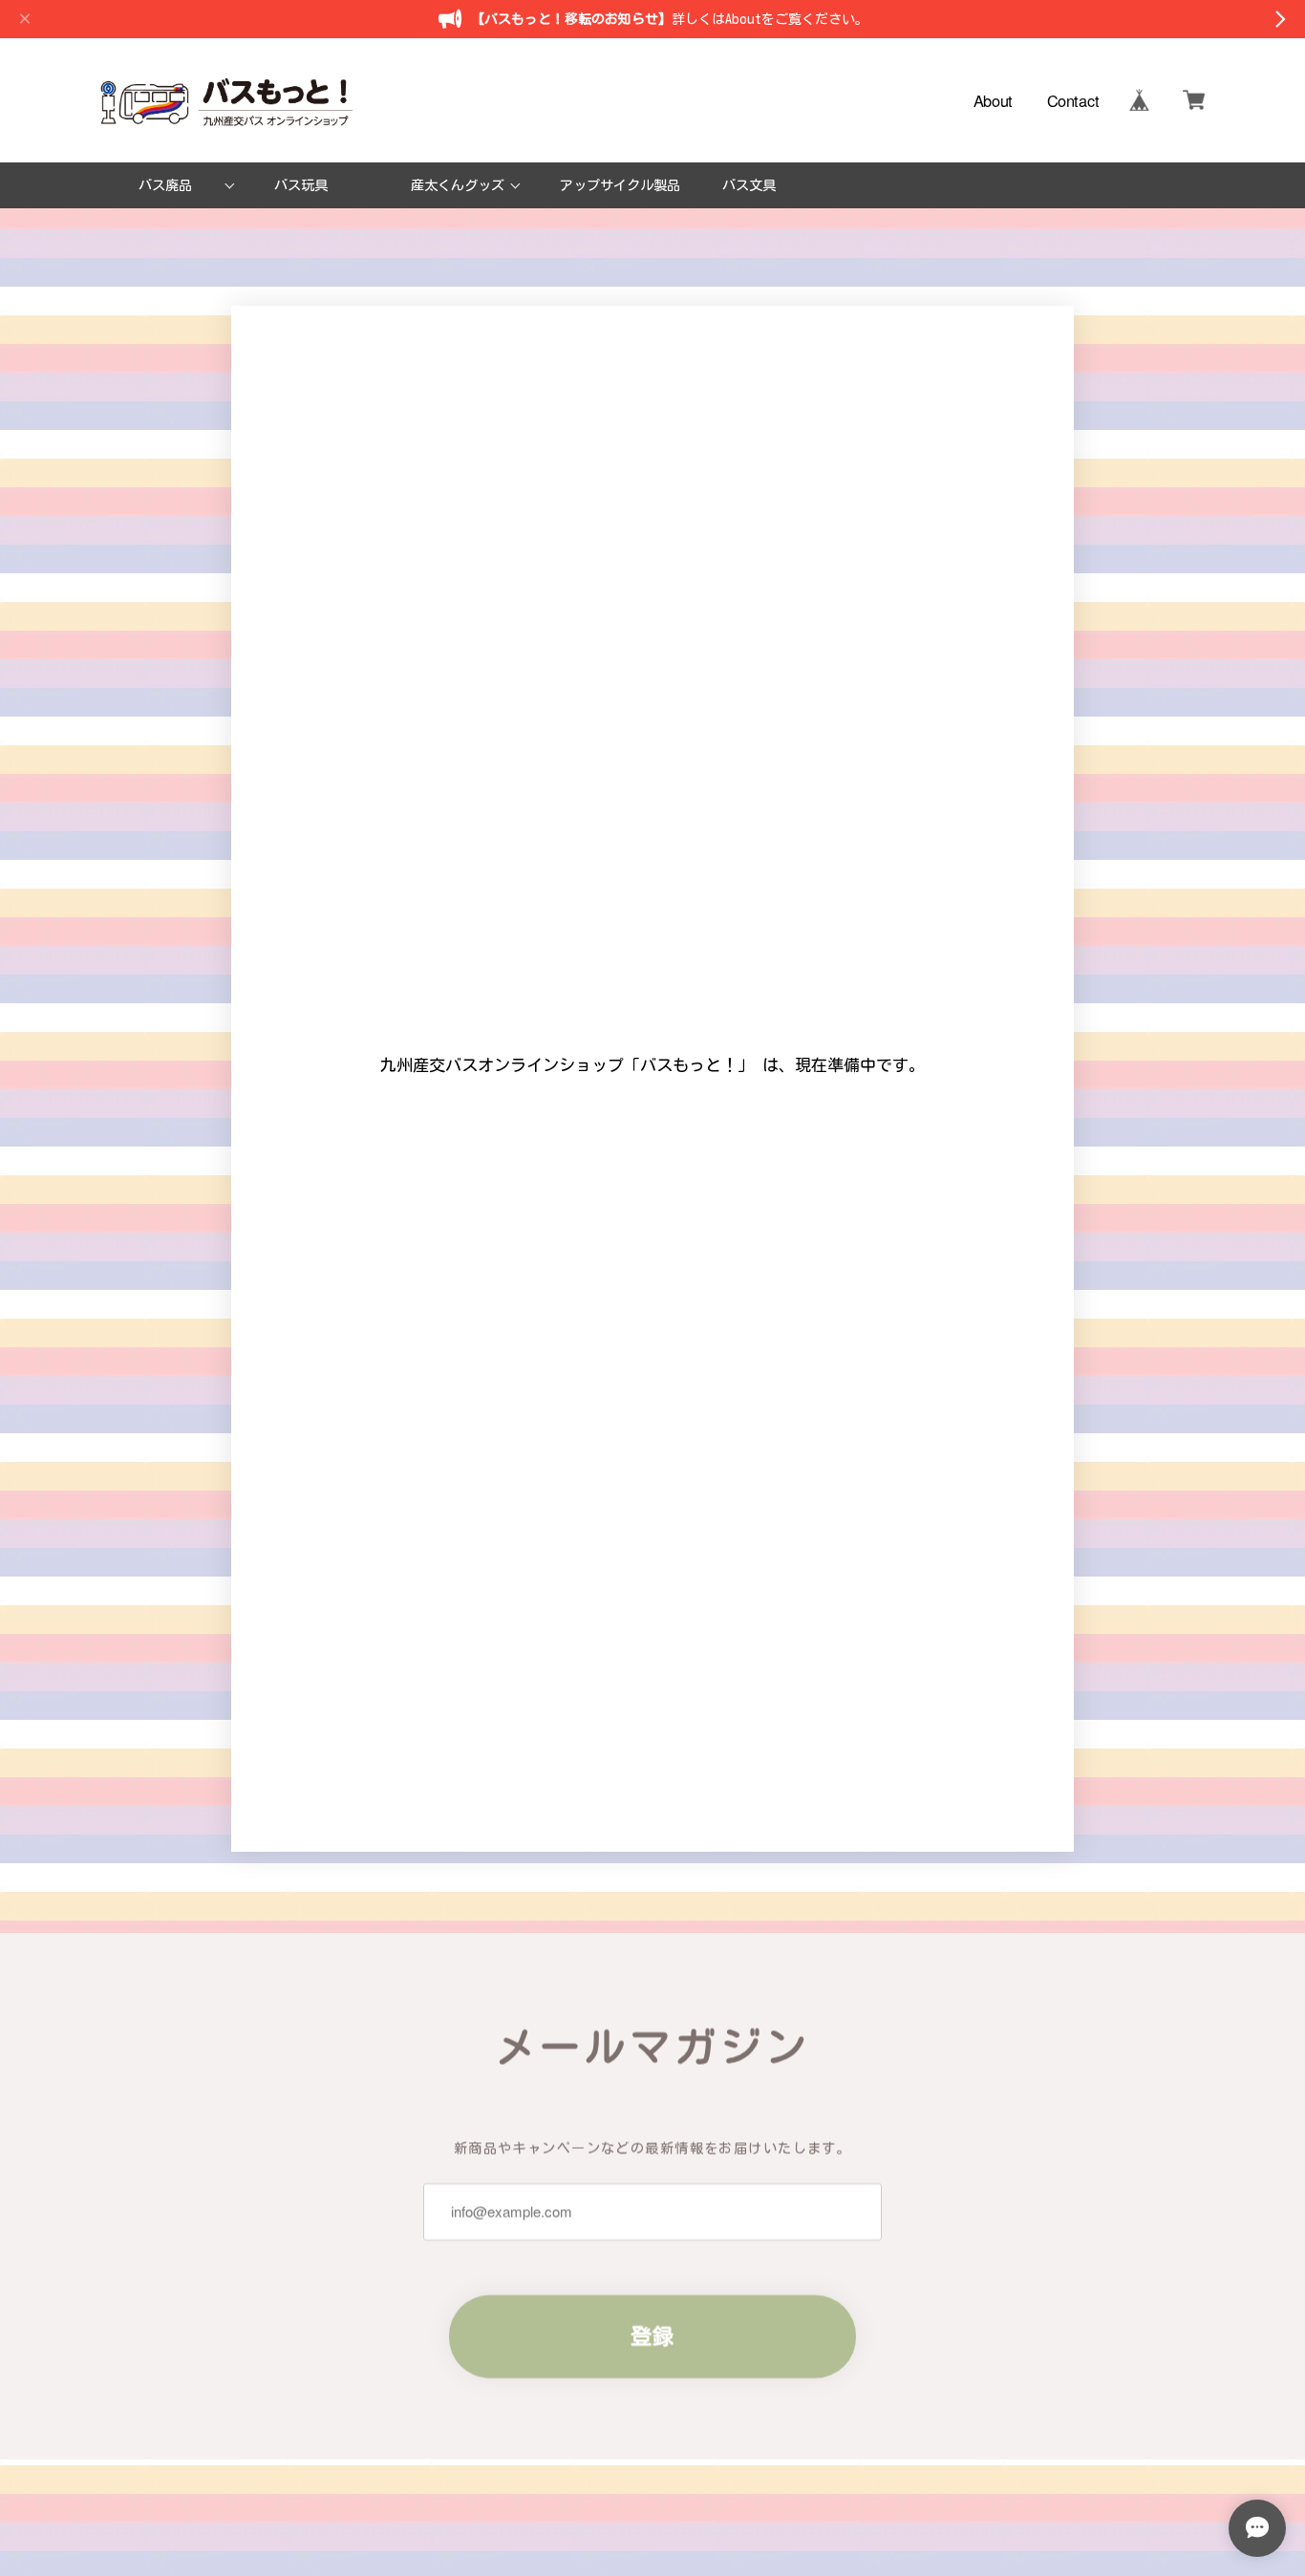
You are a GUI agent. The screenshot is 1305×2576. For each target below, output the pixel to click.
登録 (652, 2336)
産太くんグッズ (458, 185)
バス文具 (749, 185)
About (993, 100)
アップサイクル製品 (620, 185)
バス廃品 (165, 185)
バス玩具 (301, 185)
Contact (1074, 100)
